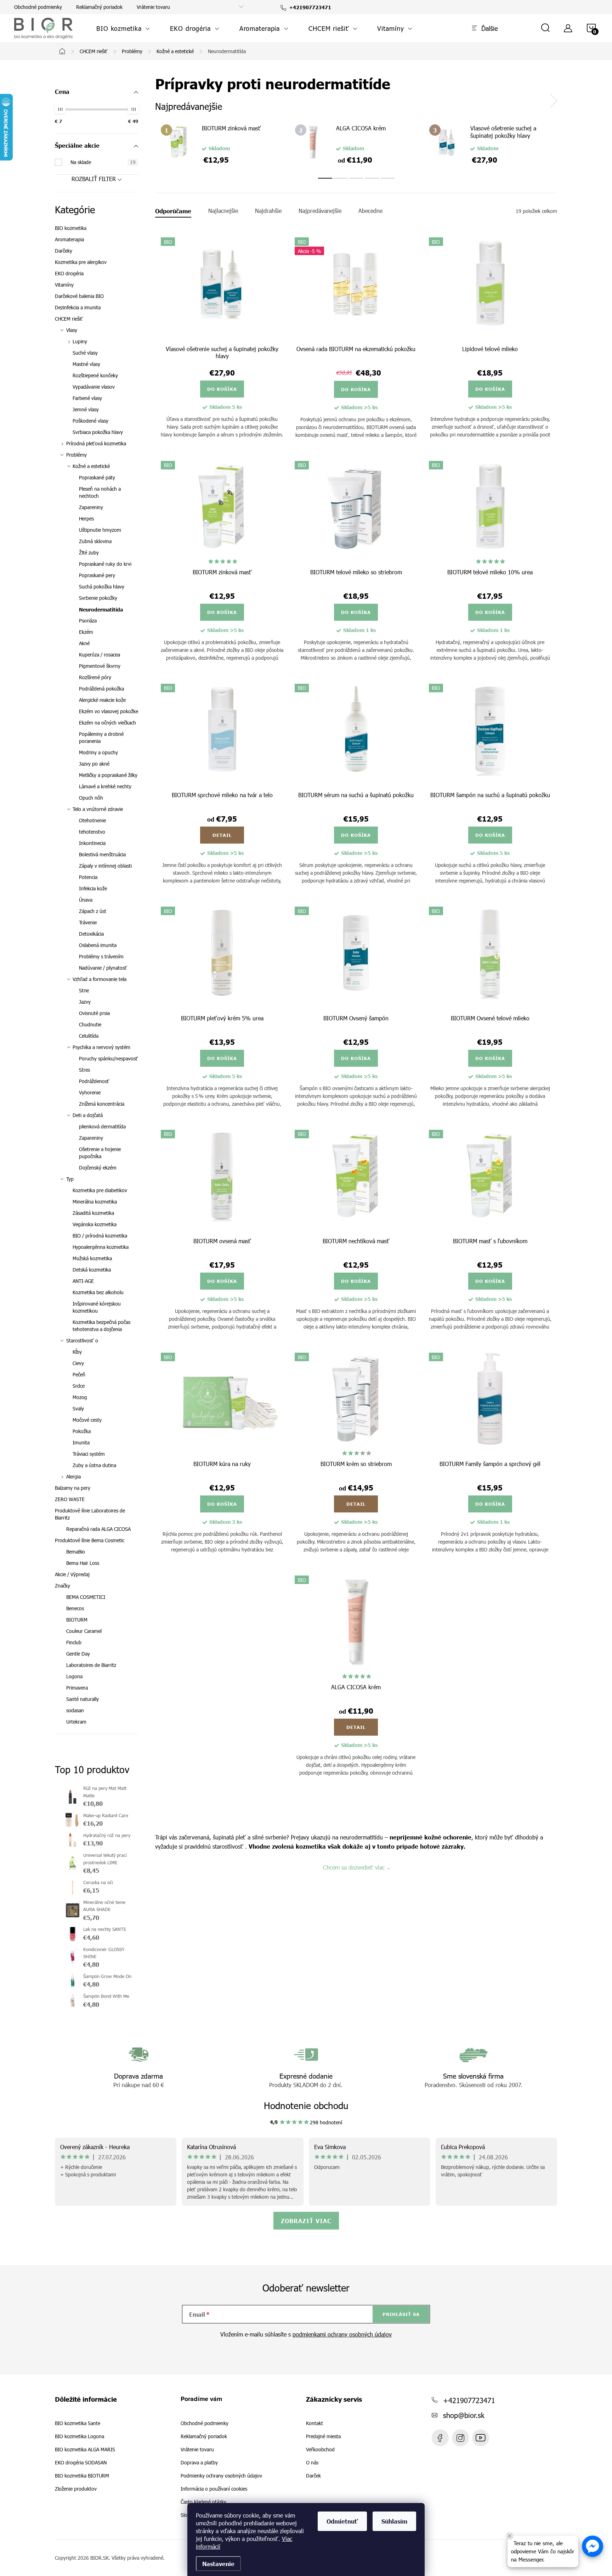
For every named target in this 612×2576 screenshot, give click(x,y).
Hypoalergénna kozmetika (101, 1247)
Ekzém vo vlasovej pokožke (109, 711)
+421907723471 (469, 2400)
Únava (86, 900)
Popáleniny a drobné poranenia (101, 737)
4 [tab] (372, 178)
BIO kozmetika (71, 228)
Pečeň (79, 1374)
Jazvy (85, 1002)
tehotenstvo (92, 832)
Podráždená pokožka (101, 689)
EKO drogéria (69, 273)
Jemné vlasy (86, 409)
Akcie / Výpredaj (72, 1574)
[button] (593, 2546)
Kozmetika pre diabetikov (100, 1190)
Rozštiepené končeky (95, 375)
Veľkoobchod (320, 2450)
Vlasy (72, 330)
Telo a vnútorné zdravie (98, 809)
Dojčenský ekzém (98, 1168)
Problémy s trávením (101, 956)
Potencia (88, 877)
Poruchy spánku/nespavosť (109, 1058)
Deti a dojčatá (88, 1115)
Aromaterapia (69, 239)
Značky (63, 1586)
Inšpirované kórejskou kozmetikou (97, 1307)
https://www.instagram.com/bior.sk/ (460, 2438)
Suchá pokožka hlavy (102, 587)
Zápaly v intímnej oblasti (105, 866)
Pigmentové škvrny (100, 666)
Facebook (440, 2438)
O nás (312, 2463)
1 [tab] (325, 178)
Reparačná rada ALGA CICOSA (98, 1529)
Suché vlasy (85, 353)
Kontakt (314, 2423)
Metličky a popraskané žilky (108, 775)
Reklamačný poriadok (99, 7)
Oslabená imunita (98, 945)
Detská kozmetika (92, 1270)
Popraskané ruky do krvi (105, 564)
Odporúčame (173, 211)
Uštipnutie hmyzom (100, 530)
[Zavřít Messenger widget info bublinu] (510, 2536)
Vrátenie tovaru (153, 7)
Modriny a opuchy (98, 752)
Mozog (80, 1397)
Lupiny (80, 341)
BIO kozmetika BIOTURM (82, 2476)
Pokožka (82, 1431)
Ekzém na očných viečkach (107, 723)
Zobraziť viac (306, 2221)
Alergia (73, 1476)
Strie (84, 990)
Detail (222, 835)
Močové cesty (87, 1420)
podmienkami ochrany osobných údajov (342, 2334)
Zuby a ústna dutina (94, 1465)
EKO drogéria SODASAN (81, 2463)
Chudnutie (90, 1024)
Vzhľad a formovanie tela (100, 979)
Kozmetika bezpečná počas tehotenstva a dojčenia (101, 1326)
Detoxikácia (91, 934)
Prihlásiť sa (401, 2314)
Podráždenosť (94, 1081)
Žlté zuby (89, 553)
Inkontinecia (92, 843)
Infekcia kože (93, 888)
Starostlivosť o (82, 1340)
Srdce (79, 1386)
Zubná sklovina (95, 541)
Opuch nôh (91, 798)
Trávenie (88, 922)
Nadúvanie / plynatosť (103, 968)
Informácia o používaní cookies (214, 2489)
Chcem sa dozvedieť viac (354, 1867)
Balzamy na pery (73, 1488)
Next (554, 101)
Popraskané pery (97, 575)
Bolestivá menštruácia (102, 854)
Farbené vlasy (87, 398)
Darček (313, 2476)
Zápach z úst (93, 911)
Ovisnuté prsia (94, 1013)
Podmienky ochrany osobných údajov (221, 2476)
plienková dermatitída (102, 1126)
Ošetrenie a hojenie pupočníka (100, 1153)
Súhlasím (394, 2521)
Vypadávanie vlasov (94, 387)
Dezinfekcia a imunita (78, 307)
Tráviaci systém (89, 1454)
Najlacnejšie (223, 211)
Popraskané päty (97, 477)
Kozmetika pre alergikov (81, 262)
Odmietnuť (342, 2521)
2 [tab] (341, 178)
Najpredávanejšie (320, 211)
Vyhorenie (90, 1092)
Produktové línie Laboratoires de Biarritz (90, 1514)
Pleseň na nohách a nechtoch (100, 492)
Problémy (76, 455)
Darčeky (64, 251)
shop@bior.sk (464, 2415)
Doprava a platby (199, 2462)
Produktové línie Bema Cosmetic (90, 1540)
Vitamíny (64, 285)
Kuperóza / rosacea (100, 655)
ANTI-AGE (83, 1281)
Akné (84, 643)
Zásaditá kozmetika (93, 1213)
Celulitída (89, 1036)
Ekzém (86, 632)
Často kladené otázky (203, 2502)
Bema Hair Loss (83, 1563)
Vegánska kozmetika (95, 1224)
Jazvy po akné (94, 764)
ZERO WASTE (70, 1499)
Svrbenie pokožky (98, 598)
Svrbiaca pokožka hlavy (98, 432)
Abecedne (370, 211)
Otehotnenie (92, 820)
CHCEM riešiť (69, 319)
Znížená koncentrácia (102, 1104)
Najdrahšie (268, 211)
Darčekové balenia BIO (79, 296)
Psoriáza (88, 621)
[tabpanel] (222, 144)
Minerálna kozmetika (95, 1202)
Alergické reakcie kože (102, 700)
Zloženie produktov (76, 2489)
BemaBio (76, 1552)
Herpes (86, 518)
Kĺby (77, 1352)
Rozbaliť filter (94, 179)
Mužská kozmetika (92, 1258)
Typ (70, 1179)
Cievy (78, 1363)
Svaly (78, 1408)
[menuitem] (123, 28)
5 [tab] (387, 178)
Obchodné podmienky (38, 7)
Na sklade (103, 162)
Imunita (81, 1442)
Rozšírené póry (95, 677)
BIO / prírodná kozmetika (100, 1236)
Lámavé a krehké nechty (105, 786)
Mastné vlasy (86, 364)
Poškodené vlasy (90, 421)
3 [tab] (356, 178)
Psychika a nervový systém (101, 1047)
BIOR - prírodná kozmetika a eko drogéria (481, 2438)
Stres (84, 1070)
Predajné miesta (323, 2436)
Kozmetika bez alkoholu (98, 1292)
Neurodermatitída (101, 609)
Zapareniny (91, 507)
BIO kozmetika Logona (80, 2436)
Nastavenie (218, 2564)
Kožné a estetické (91, 466)
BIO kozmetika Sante (78, 2423)
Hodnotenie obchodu (306, 2105)
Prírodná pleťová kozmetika (96, 443)
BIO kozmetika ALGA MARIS (85, 2450)
